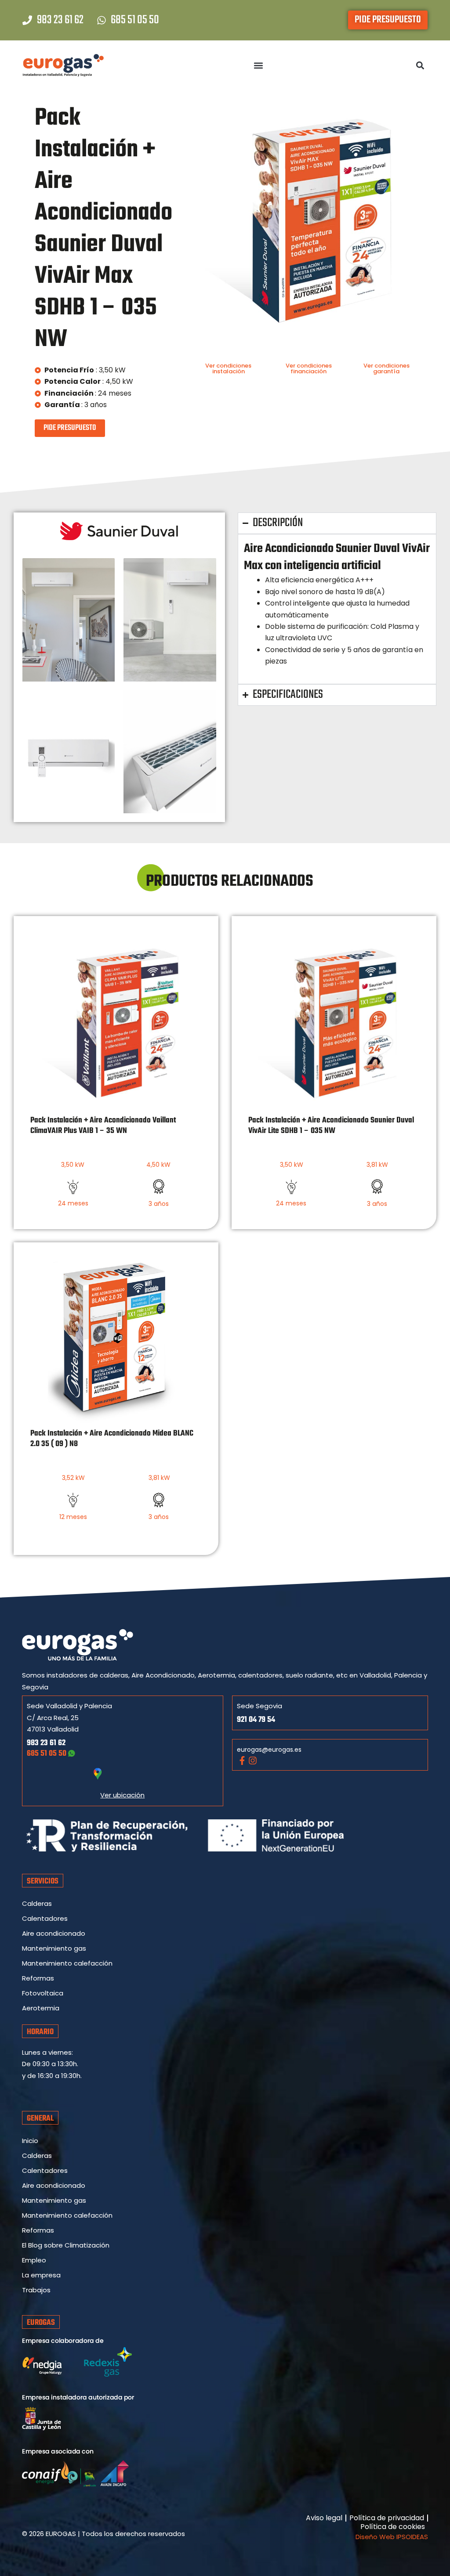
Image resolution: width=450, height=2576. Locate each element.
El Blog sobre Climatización (66, 2245)
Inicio (30, 2141)
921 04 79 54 (256, 1720)
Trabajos (36, 2290)
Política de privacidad (387, 2518)
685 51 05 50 (47, 1754)
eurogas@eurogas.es (269, 1750)
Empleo (34, 2260)
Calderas (37, 1903)
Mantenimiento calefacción (67, 1963)
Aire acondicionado (54, 1933)
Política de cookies (393, 2527)
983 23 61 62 (46, 1743)
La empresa (41, 2275)
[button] (259, 66)
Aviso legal (324, 2518)
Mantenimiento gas (54, 1948)
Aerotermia (41, 2008)
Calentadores (45, 1918)
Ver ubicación (122, 1795)
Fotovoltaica (43, 1993)
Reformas (38, 1978)
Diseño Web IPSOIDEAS (392, 2537)
